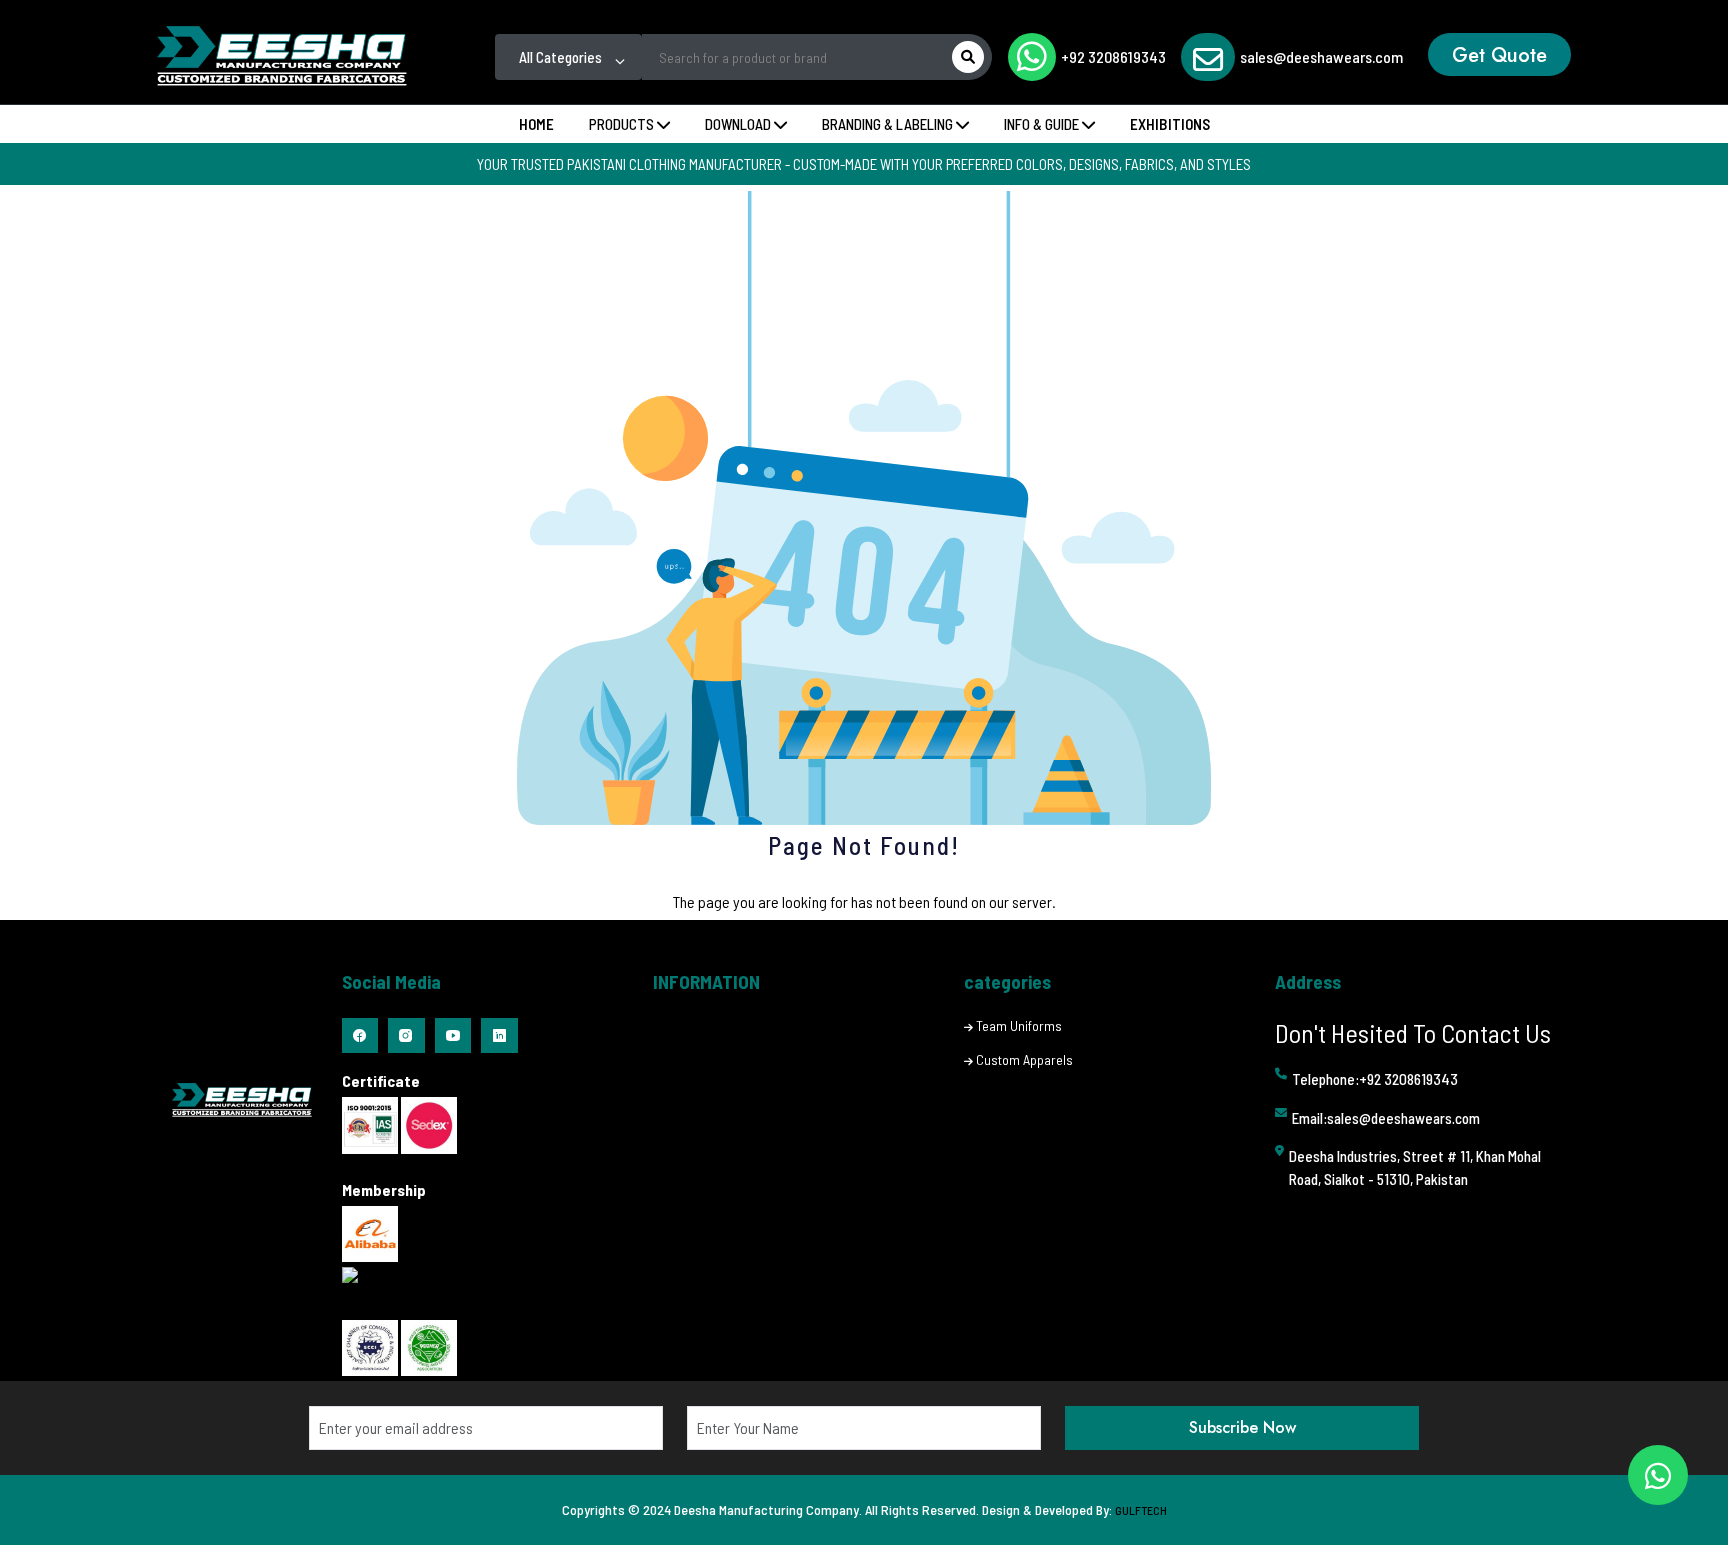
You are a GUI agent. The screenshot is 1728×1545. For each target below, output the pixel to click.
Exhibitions (1170, 124)
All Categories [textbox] (560, 57)
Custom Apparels (1024, 1059)
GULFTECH (1141, 1510)
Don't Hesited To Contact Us (1413, 1032)
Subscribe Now (1242, 1427)
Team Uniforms (1019, 1025)
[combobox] (568, 57)
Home (536, 124)
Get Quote (1499, 55)
